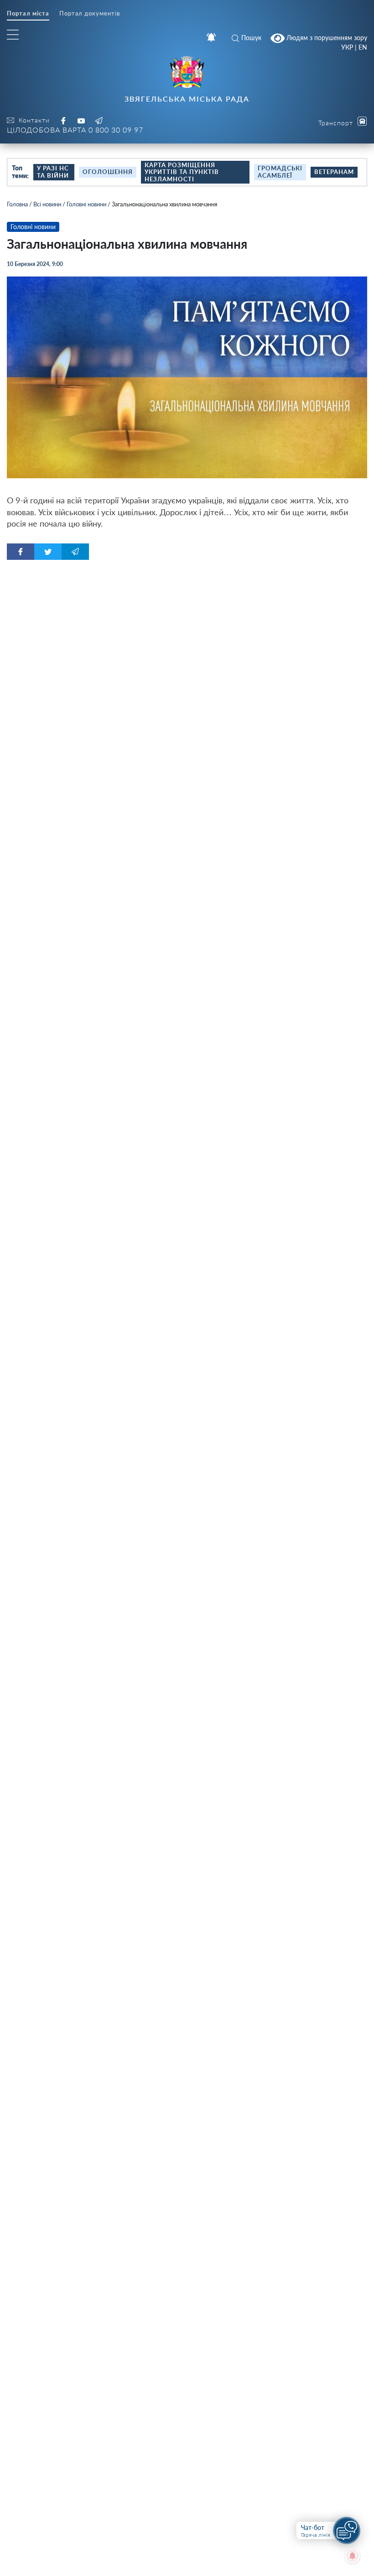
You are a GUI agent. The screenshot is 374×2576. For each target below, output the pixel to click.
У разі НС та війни (53, 172)
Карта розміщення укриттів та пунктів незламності (182, 172)
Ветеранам (334, 172)
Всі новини (47, 204)
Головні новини (86, 204)
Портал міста (28, 13)
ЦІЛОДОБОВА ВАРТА (75, 130)
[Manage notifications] (353, 2556)
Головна (17, 204)
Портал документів (90, 13)
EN (363, 47)
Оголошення (108, 172)
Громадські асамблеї (280, 172)
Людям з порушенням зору (326, 37)
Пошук (251, 38)
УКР (347, 47)
